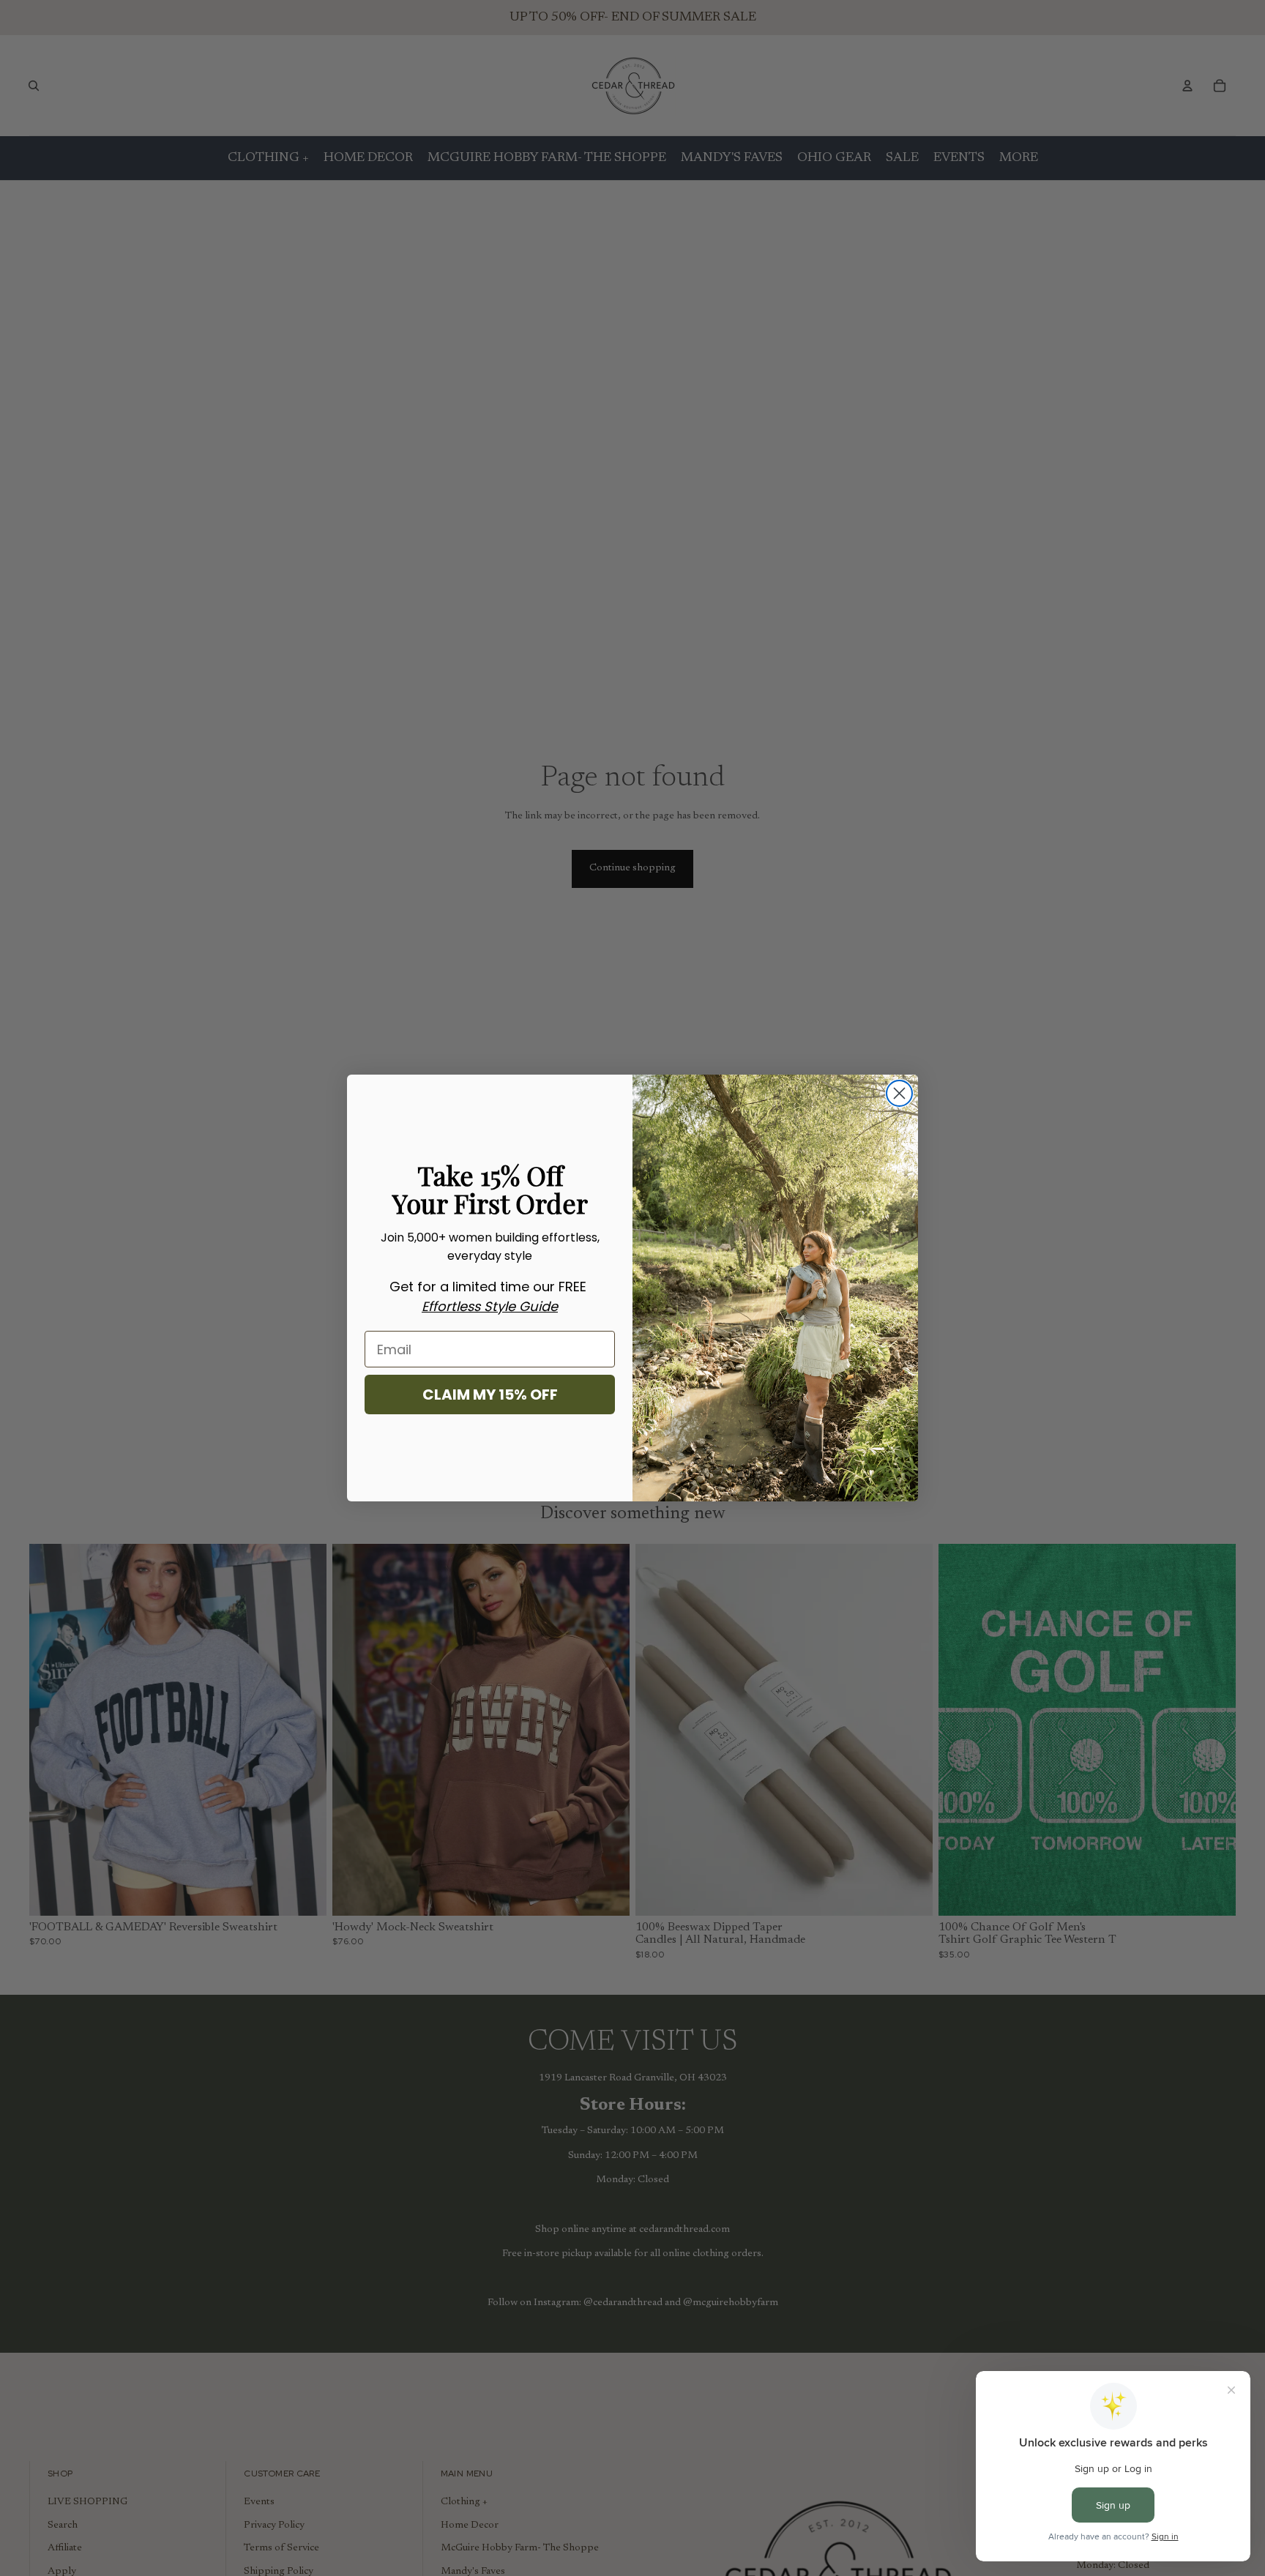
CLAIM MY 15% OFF (490, 1395)
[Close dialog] (899, 1093)
